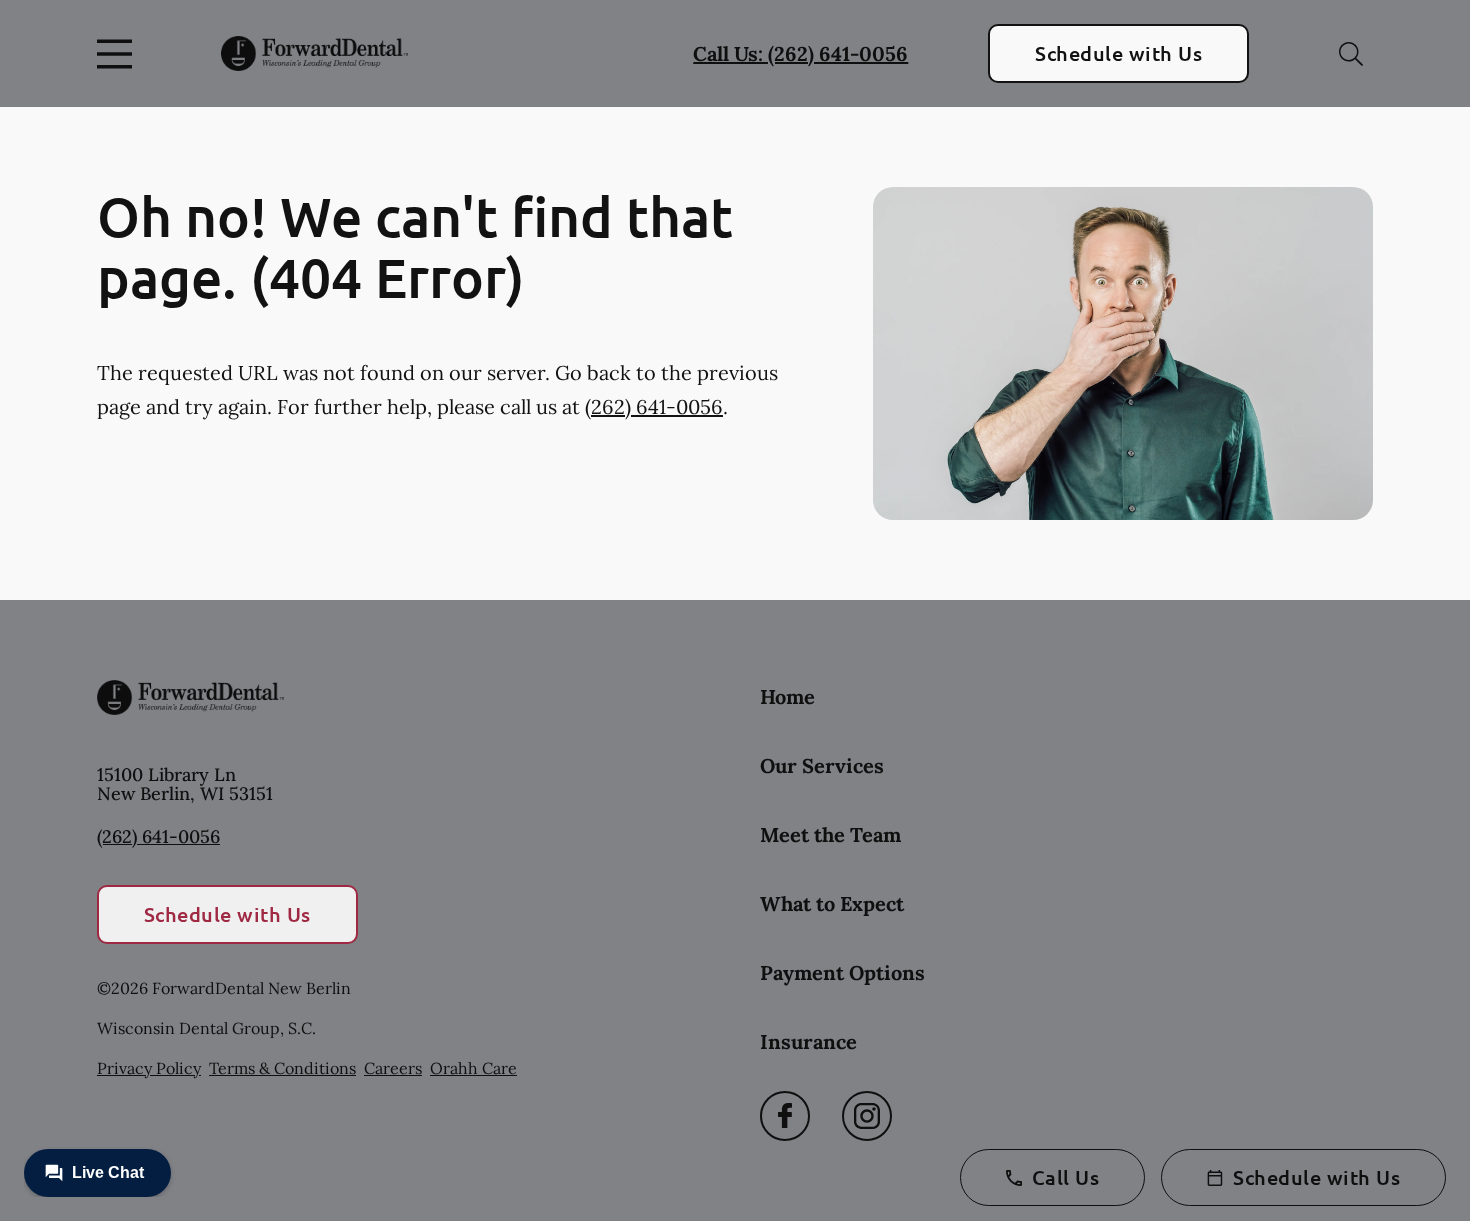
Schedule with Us (1118, 53)
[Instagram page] (867, 1116)
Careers (393, 1068)
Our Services (822, 765)
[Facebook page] (785, 1116)
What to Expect (832, 903)
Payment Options (842, 972)
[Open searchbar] (1351, 54)
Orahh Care (473, 1068)
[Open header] (119, 54)
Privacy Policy (149, 1068)
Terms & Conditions (282, 1068)
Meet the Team (830, 834)
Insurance (808, 1041)
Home (787, 696)
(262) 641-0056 (654, 406)
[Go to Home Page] (314, 53)
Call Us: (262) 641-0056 (800, 53)
